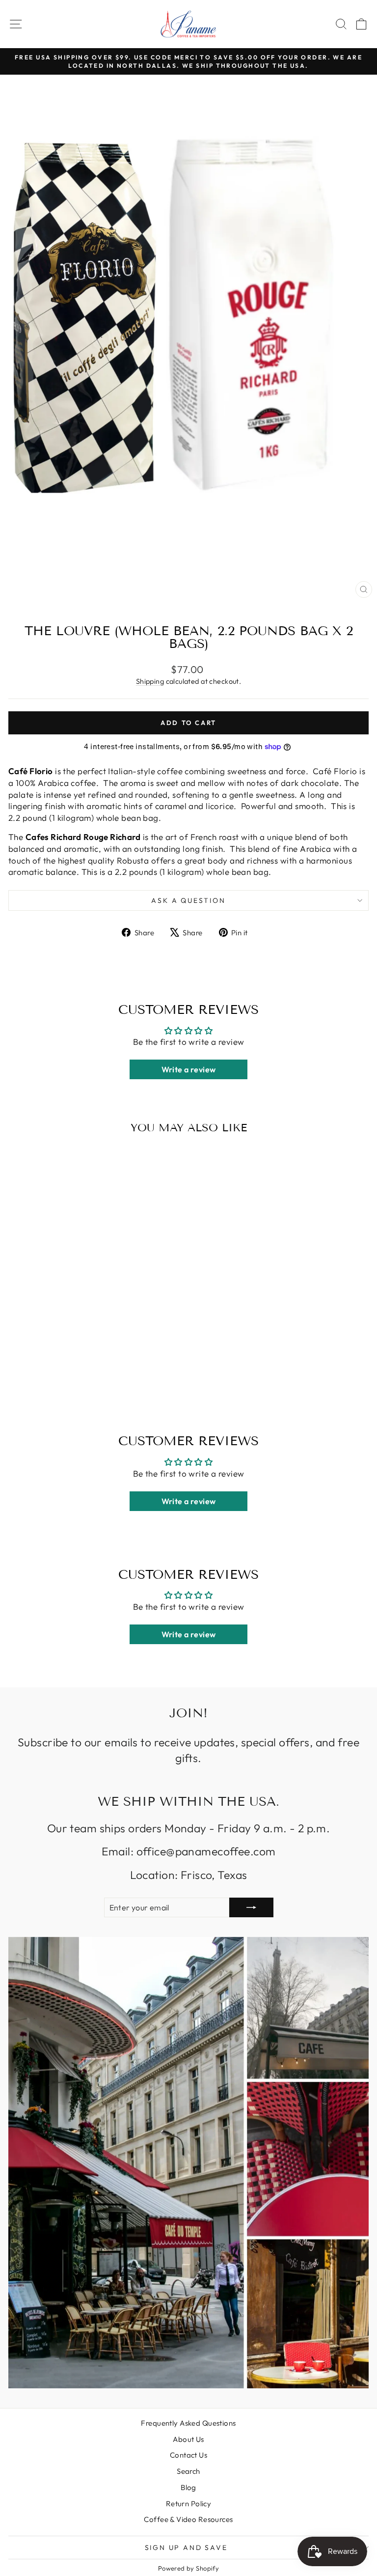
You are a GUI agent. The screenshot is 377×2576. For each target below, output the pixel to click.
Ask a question (188, 900)
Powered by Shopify (189, 2568)
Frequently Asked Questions (188, 2423)
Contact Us (188, 2455)
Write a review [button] (189, 1069)
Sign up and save (186, 2548)
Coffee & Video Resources (188, 2519)
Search (188, 2471)
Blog (188, 2487)
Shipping (150, 681)
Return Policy (189, 2504)
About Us (188, 2439)
